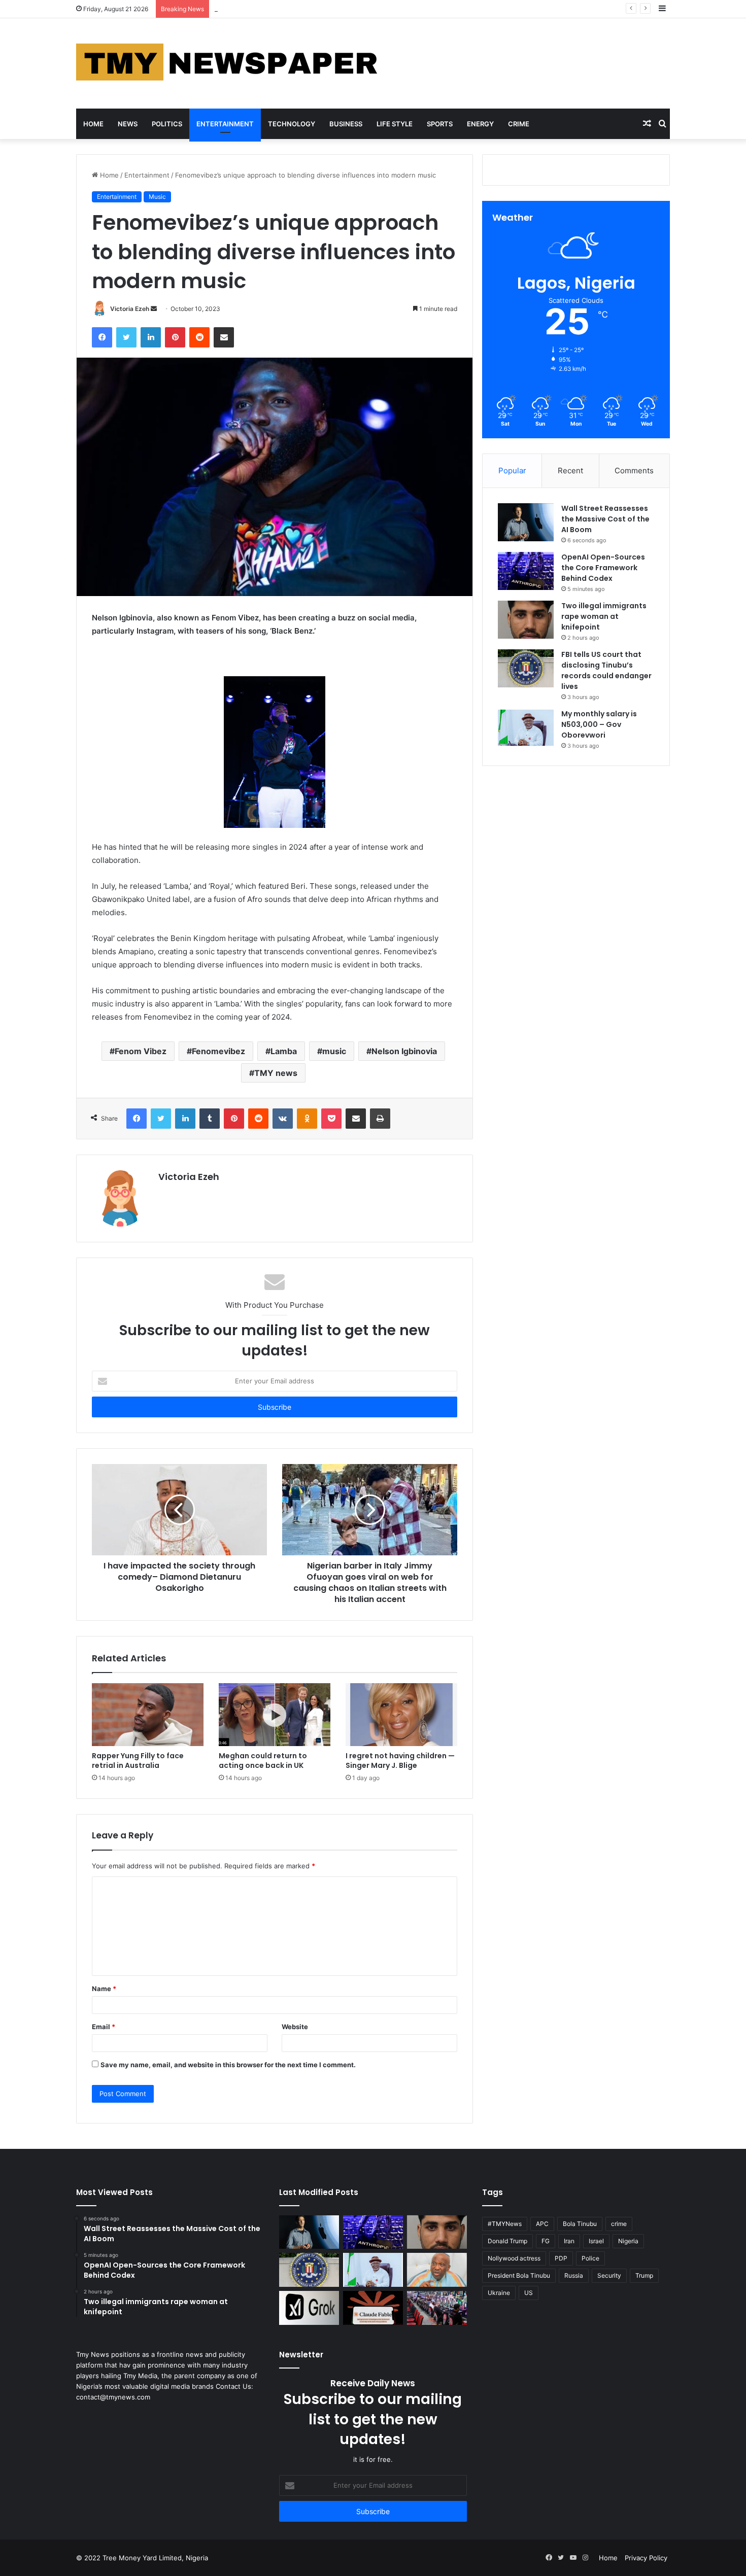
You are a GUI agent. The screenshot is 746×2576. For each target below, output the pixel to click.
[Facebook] (102, 337)
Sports (440, 124)
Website (295, 2027)
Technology (292, 124)
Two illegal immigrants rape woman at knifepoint (291, 9)
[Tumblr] (210, 1119)
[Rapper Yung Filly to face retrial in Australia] (148, 1715)
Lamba (284, 1051)
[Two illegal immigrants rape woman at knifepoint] (526, 620)
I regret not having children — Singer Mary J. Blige (400, 1761)
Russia (574, 2275)
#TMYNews (505, 2224)
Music (157, 197)
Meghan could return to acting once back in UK (263, 1761)
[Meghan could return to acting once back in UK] (275, 1715)
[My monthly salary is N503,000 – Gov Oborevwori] (526, 728)
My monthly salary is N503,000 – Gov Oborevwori (599, 724)
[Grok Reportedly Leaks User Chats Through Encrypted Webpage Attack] (309, 2308)
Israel (596, 2241)
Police (590, 2258)
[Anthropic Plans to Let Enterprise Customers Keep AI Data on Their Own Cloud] (373, 2308)
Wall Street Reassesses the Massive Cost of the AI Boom (605, 519)
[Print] (380, 1119)
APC (542, 2224)
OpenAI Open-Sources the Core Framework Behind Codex (603, 568)
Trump (644, 2275)
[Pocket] (331, 1119)
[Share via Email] (224, 337)
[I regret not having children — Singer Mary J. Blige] (401, 1715)
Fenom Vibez (141, 1051)
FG (546, 2241)
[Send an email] (154, 309)
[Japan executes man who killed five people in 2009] (437, 2308)
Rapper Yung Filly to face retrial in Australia (138, 1761)
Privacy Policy (646, 2558)
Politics (167, 124)
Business (346, 124)
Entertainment (225, 124)
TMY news (276, 1073)
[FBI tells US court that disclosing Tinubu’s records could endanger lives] (526, 668)
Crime (519, 124)
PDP (561, 2258)
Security (609, 2275)
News (128, 124)
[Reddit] (199, 337)
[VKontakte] (283, 1119)
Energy (480, 124)
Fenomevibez (218, 1051)
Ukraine (499, 2293)
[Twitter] (126, 337)
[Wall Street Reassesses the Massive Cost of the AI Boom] (526, 522)
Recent (570, 471)
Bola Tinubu (580, 2224)
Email (104, 2027)
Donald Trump (507, 2241)
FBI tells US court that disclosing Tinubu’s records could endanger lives (606, 670)
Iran (569, 2241)
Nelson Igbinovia (404, 1051)
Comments (634, 471)
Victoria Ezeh (130, 309)
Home (93, 124)
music (334, 1051)
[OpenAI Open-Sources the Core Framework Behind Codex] (526, 571)
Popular (512, 471)
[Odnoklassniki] (307, 1119)
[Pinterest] (175, 337)
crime (619, 2224)
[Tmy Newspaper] (228, 63)
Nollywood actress (514, 2258)
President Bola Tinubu (519, 2275)
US (529, 2293)
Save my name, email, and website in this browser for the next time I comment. (228, 2065)
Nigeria (628, 2241)
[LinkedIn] (151, 337)
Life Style (395, 124)
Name (104, 1989)
